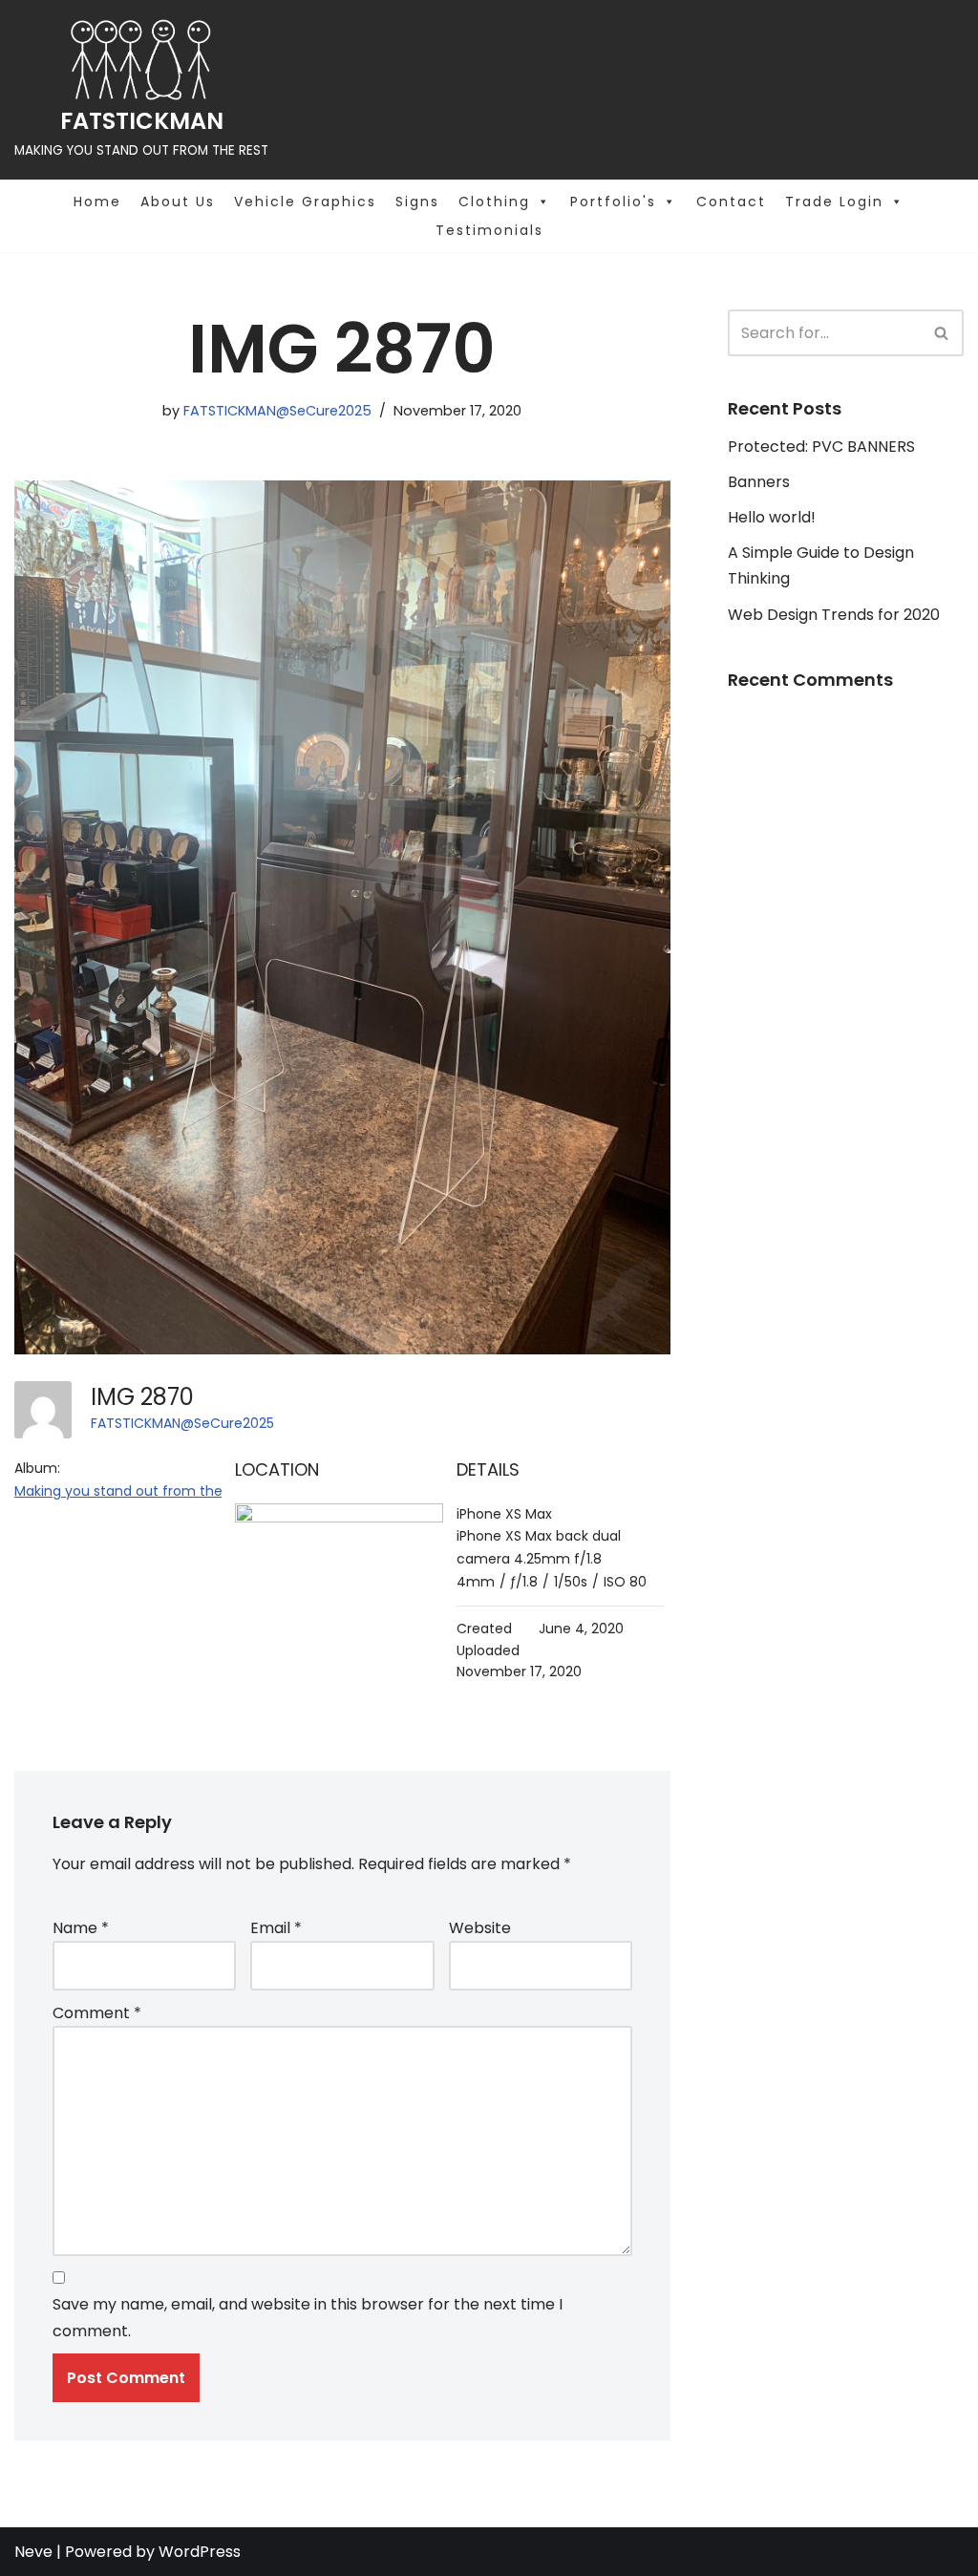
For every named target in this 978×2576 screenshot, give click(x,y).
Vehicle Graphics (305, 202)
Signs (417, 202)
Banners (759, 482)
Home (97, 202)
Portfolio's (613, 202)
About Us (178, 202)
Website (480, 1928)
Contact (731, 202)
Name (81, 1928)
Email (276, 1928)
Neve (33, 2552)
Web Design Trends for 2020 (834, 615)
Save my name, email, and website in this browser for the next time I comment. (308, 2317)
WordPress (200, 2552)
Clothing (494, 202)
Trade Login (834, 202)
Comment (97, 2013)
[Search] (942, 333)
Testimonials (489, 230)
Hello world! (772, 517)
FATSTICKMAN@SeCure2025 (277, 411)
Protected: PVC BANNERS (821, 447)
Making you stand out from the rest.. (136, 1491)
